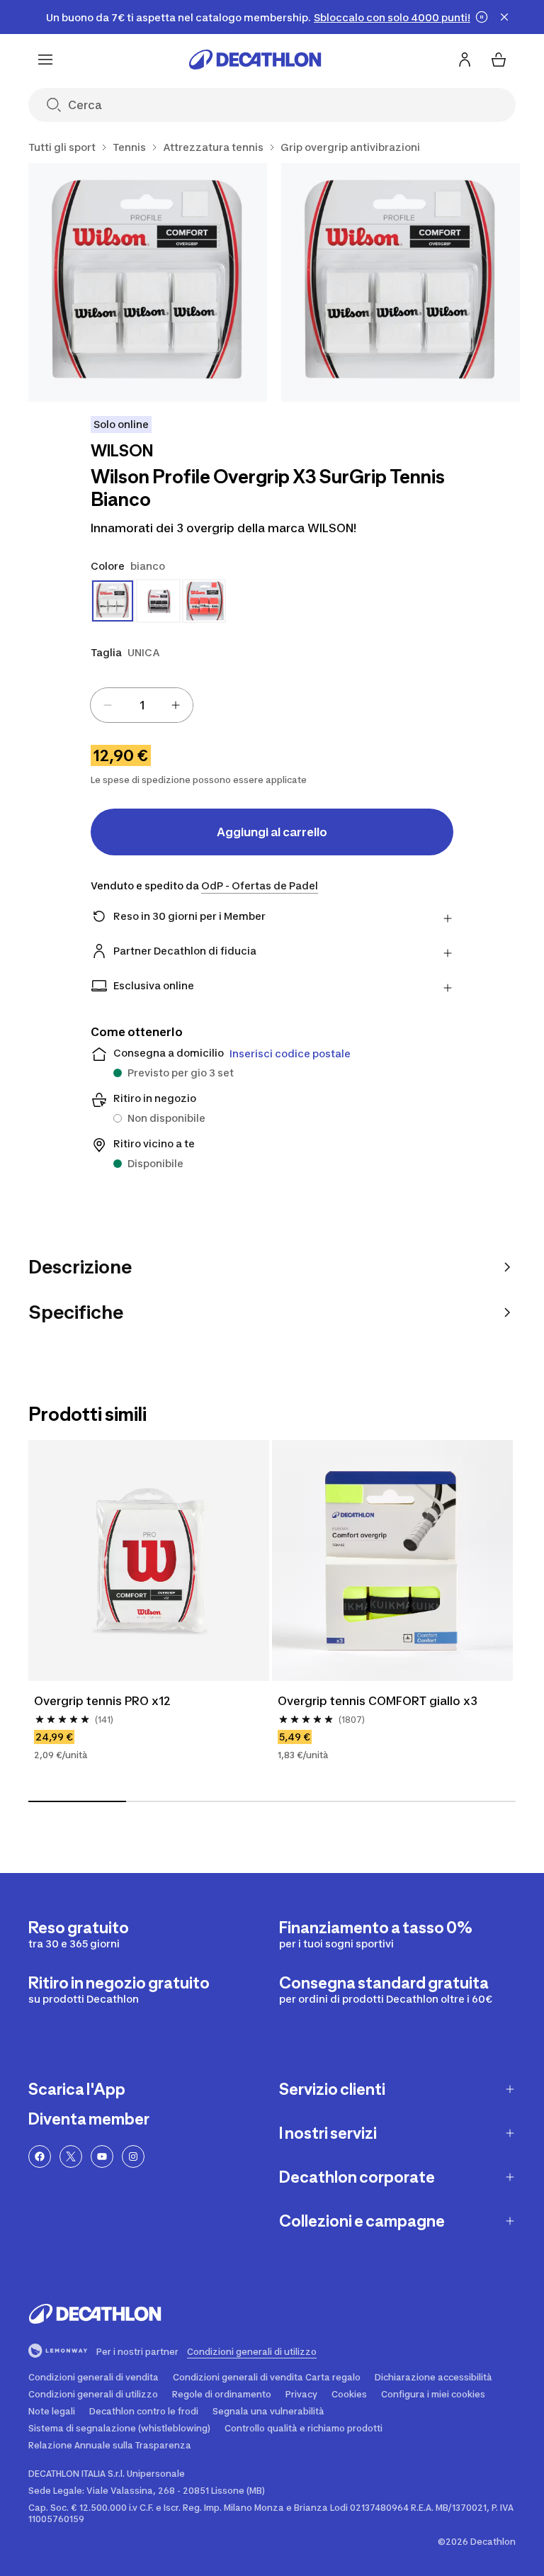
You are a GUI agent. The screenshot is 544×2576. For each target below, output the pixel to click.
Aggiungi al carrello (272, 832)
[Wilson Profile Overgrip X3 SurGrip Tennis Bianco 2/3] (401, 282)
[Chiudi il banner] (504, 17)
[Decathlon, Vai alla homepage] (255, 60)
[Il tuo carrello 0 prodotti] (499, 60)
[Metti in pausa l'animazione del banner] (482, 17)
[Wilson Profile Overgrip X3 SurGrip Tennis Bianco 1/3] (148, 282)
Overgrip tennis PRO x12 (102, 1701)
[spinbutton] (142, 705)
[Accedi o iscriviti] (465, 60)
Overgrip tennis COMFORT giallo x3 (378, 1701)
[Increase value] (176, 705)
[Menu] (45, 60)
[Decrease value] (108, 705)
